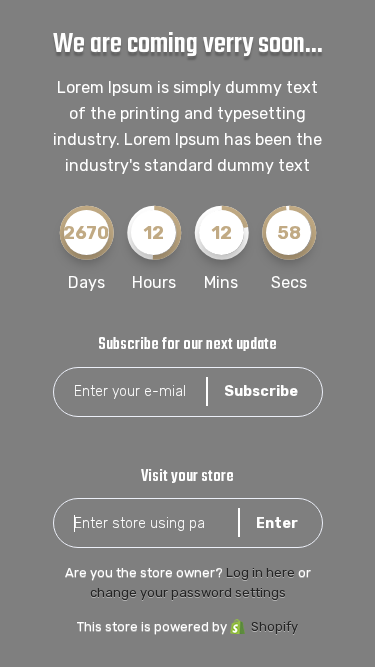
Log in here (260, 572)
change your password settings (188, 592)
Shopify (274, 626)
